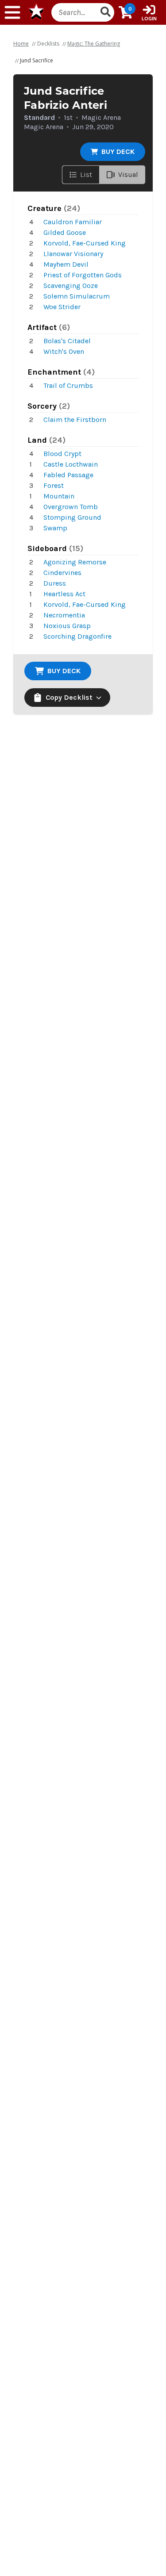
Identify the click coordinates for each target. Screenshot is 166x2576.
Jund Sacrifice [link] (37, 60)
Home (21, 44)
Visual (128, 174)
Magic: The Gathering (94, 44)
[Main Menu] (12, 12)
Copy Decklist (69, 697)
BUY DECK (118, 151)
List (86, 174)
